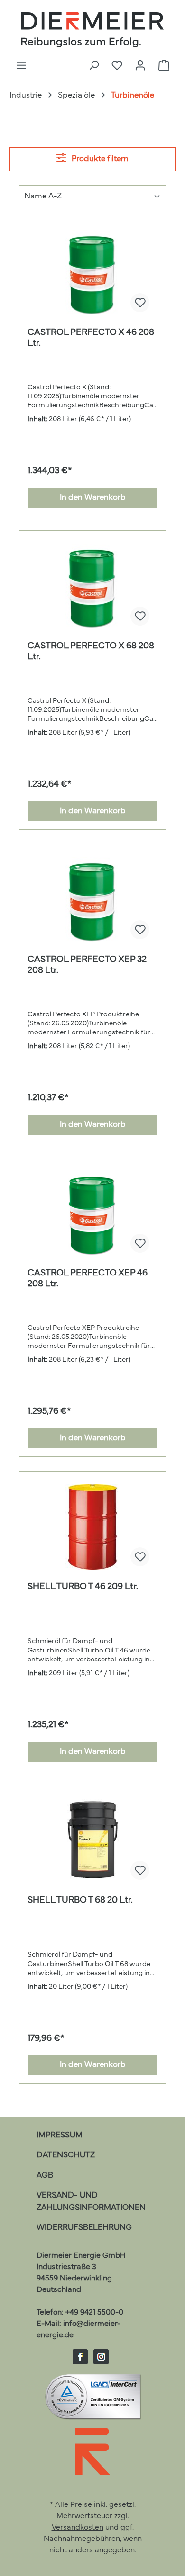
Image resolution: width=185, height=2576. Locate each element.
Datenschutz (66, 2155)
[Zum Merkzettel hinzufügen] (140, 303)
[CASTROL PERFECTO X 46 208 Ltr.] (92, 273)
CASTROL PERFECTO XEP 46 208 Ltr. (88, 1279)
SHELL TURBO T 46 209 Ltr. (83, 1587)
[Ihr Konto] (140, 66)
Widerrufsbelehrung (84, 2228)
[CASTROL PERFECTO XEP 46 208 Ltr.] (92, 1213)
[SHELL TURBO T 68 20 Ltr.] (92, 1840)
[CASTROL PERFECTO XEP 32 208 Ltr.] (92, 900)
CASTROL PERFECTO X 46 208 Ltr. (91, 338)
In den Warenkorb (93, 498)
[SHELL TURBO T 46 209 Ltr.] (92, 1527)
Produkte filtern (99, 159)
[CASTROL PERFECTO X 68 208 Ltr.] (92, 586)
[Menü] (21, 66)
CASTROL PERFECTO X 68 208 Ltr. (91, 652)
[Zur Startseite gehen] (92, 30)
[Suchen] (94, 66)
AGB (45, 2176)
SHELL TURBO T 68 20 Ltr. (80, 1900)
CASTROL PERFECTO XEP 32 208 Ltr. (87, 965)
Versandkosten (78, 2528)
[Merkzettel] (117, 66)
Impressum (60, 2135)
